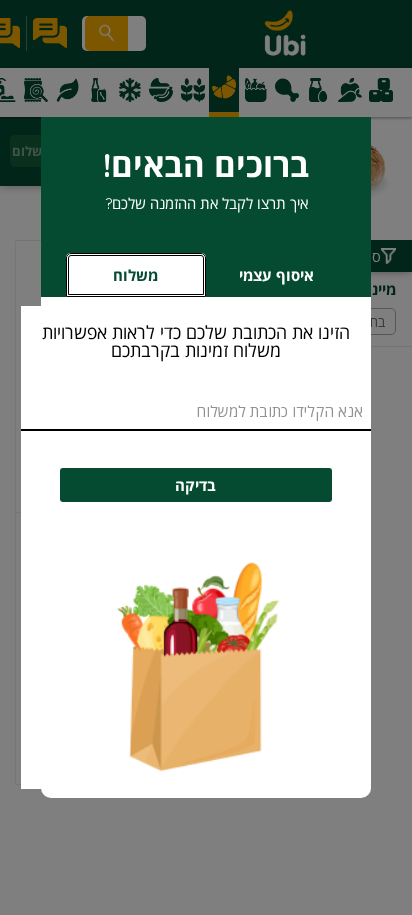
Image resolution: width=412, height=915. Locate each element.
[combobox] (196, 412)
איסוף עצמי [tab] (260, 280)
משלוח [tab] (135, 275)
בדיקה (195, 485)
